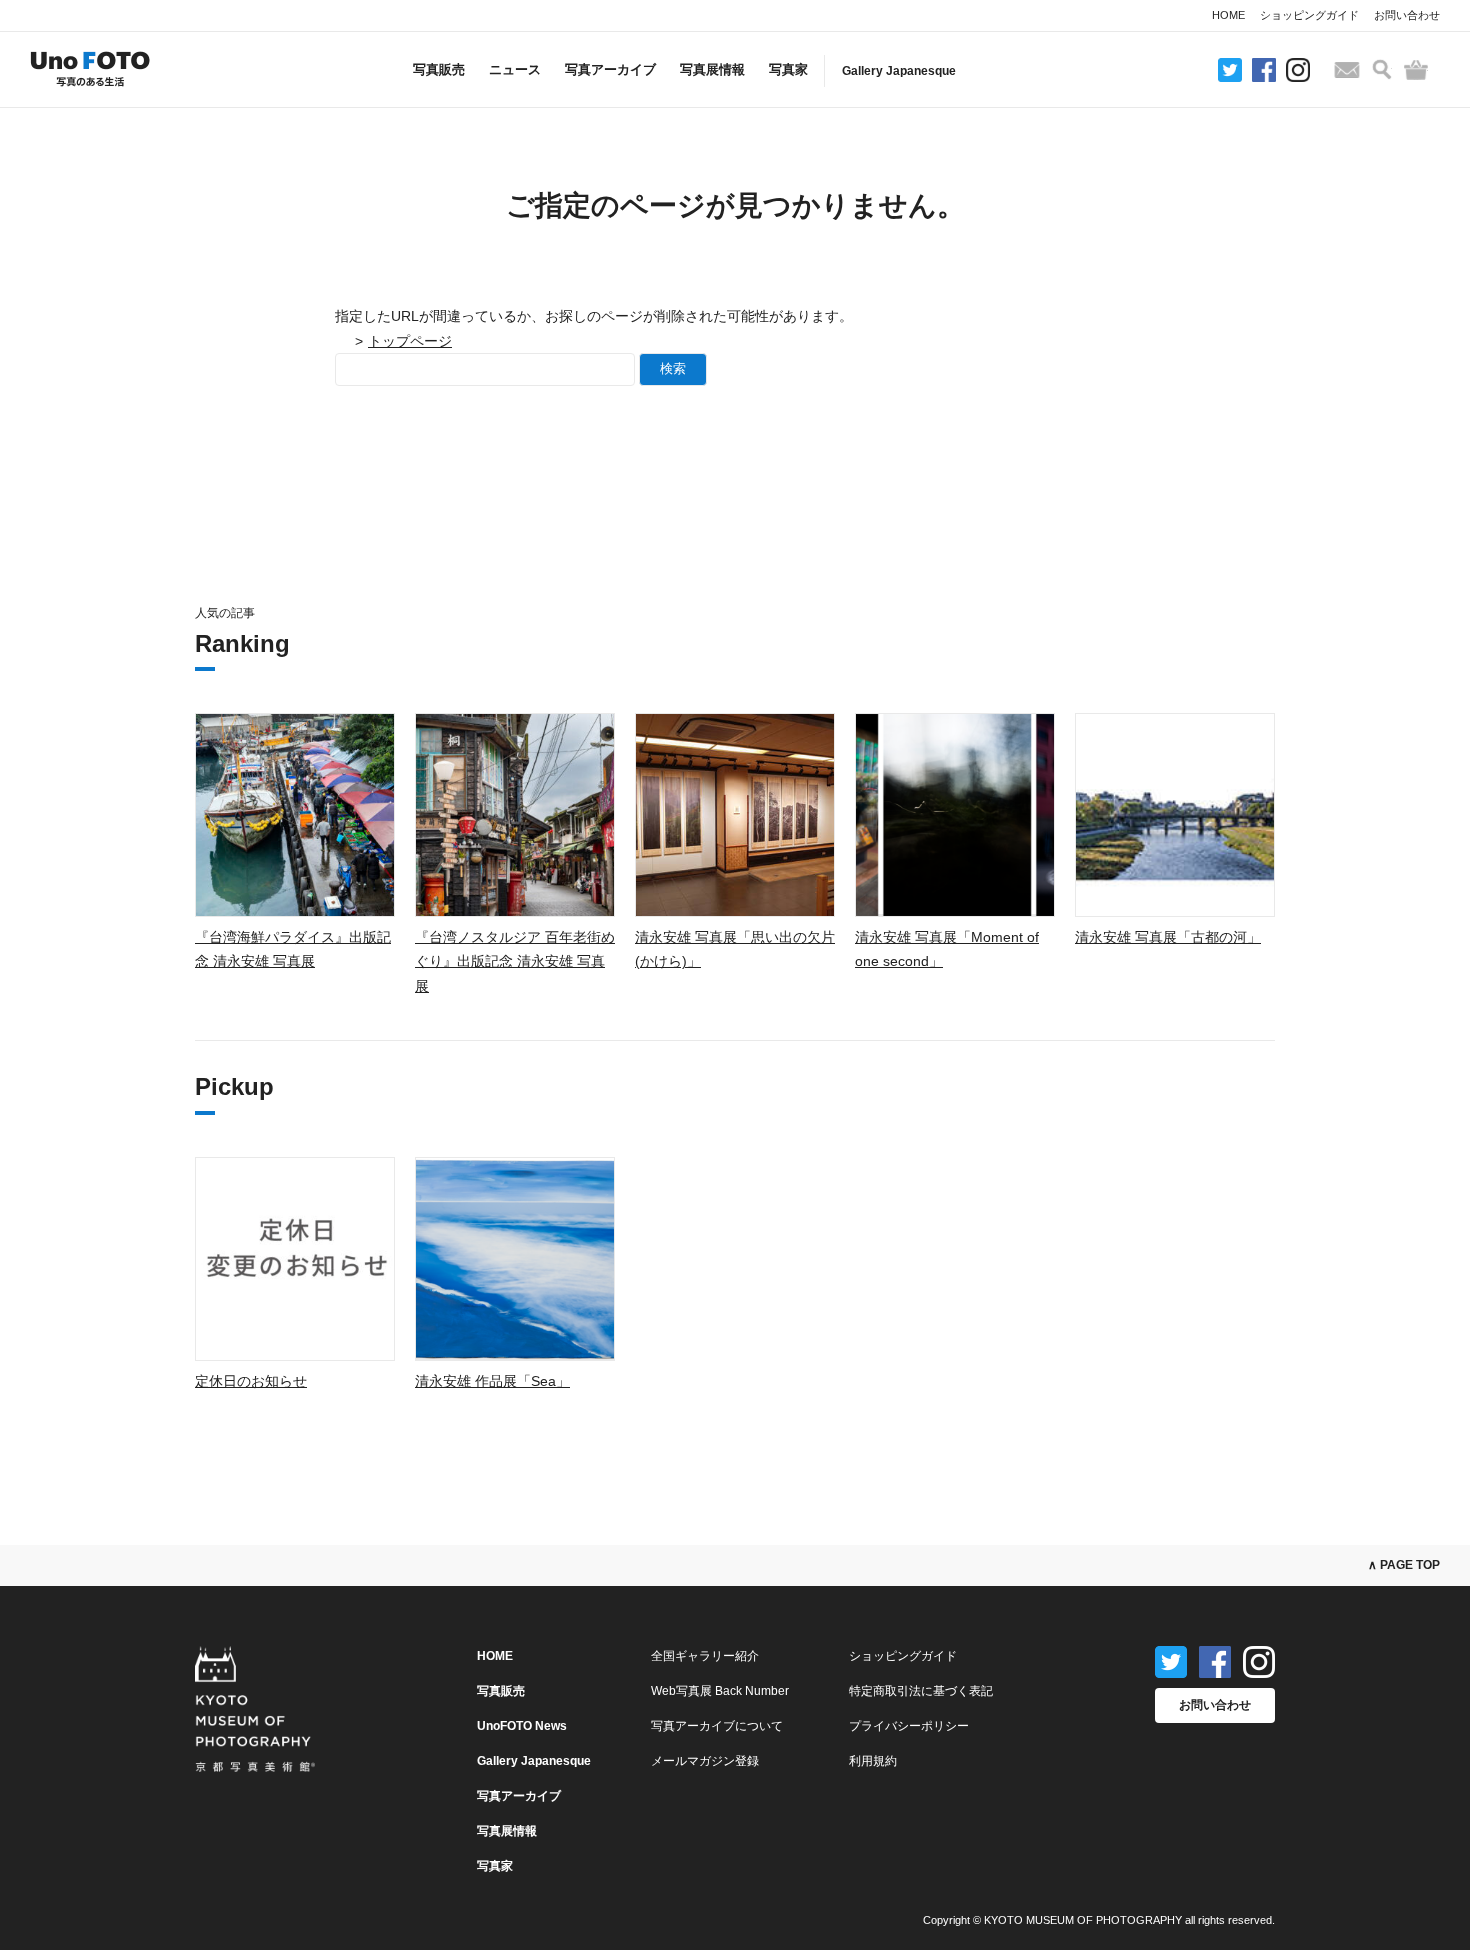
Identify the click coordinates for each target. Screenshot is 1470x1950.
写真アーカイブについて (717, 1726)
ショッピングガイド (1309, 15)
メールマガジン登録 (705, 1761)
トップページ (410, 341)
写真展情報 (712, 69)
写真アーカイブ (610, 69)
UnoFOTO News (522, 1726)
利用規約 (873, 1761)
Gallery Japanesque (899, 71)
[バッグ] (1416, 70)
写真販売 (439, 69)
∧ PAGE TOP (1404, 1565)
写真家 (788, 69)
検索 (673, 368)
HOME (1228, 15)
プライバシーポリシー (909, 1726)
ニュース (515, 69)
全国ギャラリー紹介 (705, 1656)
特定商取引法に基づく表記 (921, 1691)
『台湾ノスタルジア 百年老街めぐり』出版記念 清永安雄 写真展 (515, 961)
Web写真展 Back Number (720, 1691)
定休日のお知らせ (251, 1381)
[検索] (1382, 69)
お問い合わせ (1407, 15)
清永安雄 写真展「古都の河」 (1168, 937)
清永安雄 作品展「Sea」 (492, 1381)
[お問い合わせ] (1347, 70)
